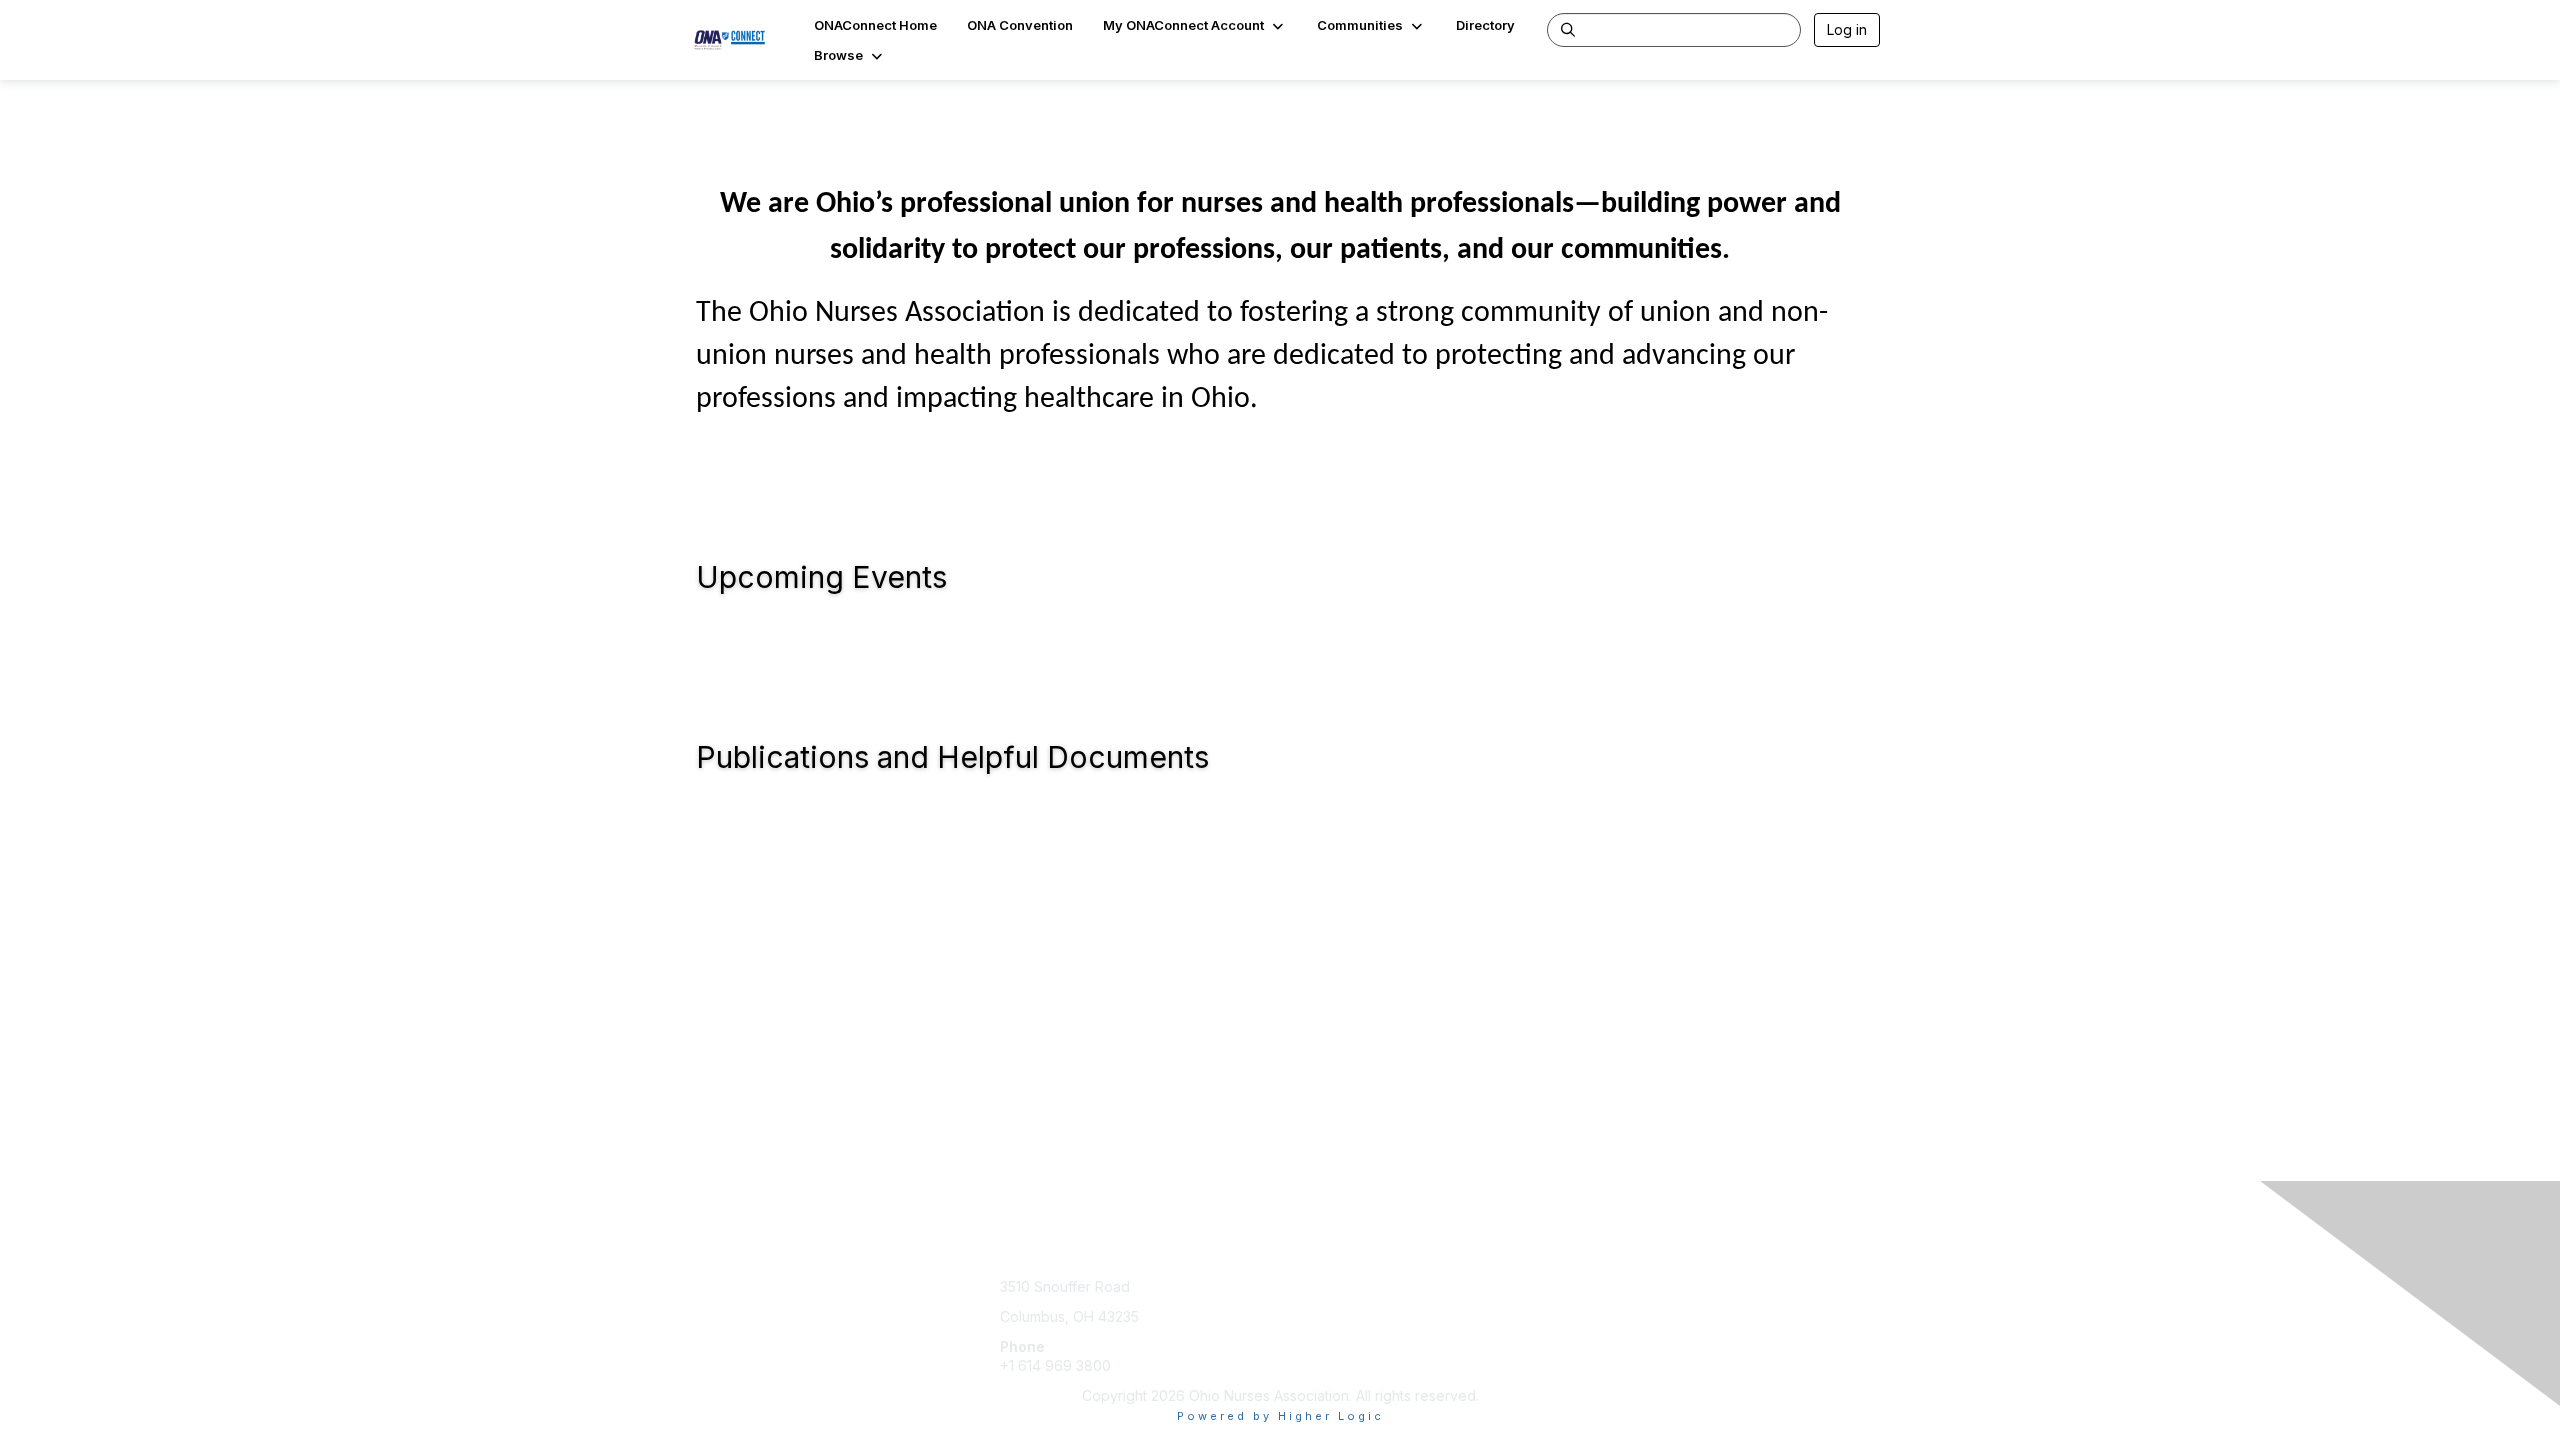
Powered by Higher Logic (1280, 1416)
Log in (1847, 29)
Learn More (1326, 1326)
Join (1302, 1286)
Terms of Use (1621, 1306)
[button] (1195, 25)
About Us (1607, 1286)
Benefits (1315, 1306)
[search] (1568, 29)
